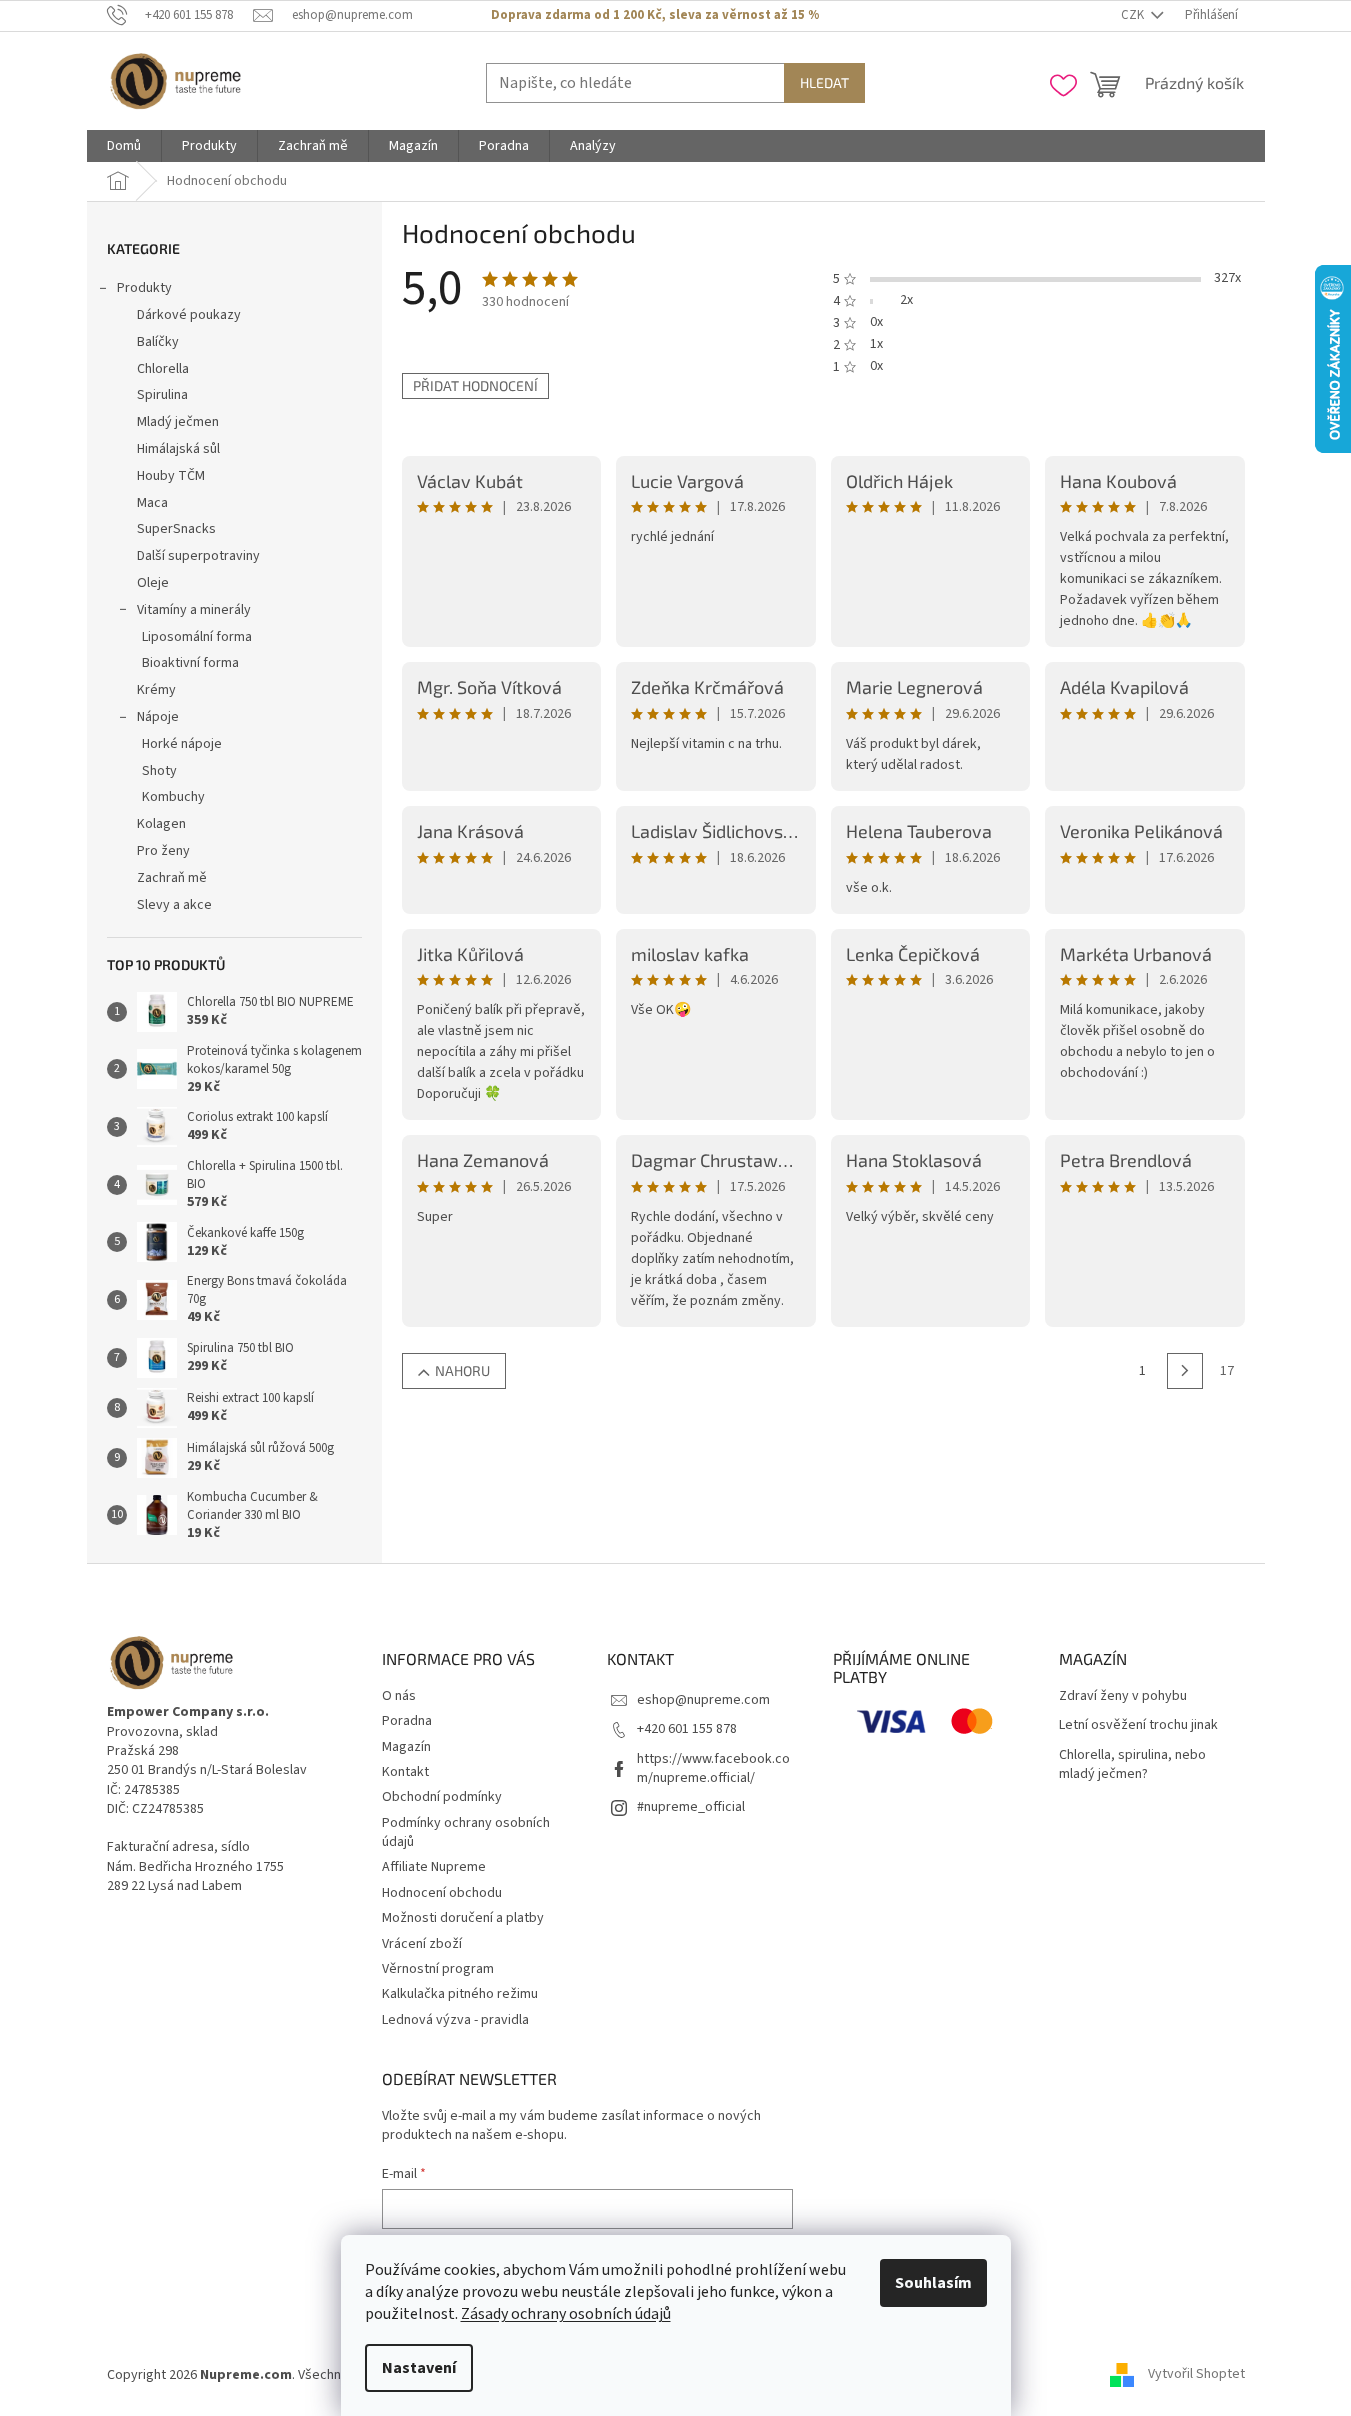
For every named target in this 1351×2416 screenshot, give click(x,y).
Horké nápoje (182, 744)
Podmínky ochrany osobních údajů (466, 1832)
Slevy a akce (174, 905)
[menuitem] (124, 146)
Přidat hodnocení (475, 385)
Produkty (144, 288)
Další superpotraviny (198, 556)
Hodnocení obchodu (442, 1893)
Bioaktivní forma (190, 663)
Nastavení (419, 2368)
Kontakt (405, 1772)
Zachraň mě (172, 878)
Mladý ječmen (178, 422)
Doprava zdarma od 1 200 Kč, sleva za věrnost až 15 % (655, 15)
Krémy (156, 690)
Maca (152, 503)
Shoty (159, 771)
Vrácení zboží (422, 1944)
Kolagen (161, 824)
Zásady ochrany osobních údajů (566, 2314)
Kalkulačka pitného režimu (460, 1994)
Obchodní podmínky (442, 1797)
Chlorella (163, 369)
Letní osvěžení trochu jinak (1138, 1725)
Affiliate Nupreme (434, 1867)
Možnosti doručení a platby (463, 1918)
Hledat (824, 82)
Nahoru (462, 1370)
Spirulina (162, 395)
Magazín (406, 1747)
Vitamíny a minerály (194, 610)
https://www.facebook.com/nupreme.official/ (713, 1768)
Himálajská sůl (178, 449)
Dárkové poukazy (189, 315)
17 (1227, 1371)
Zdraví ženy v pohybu (1123, 1696)
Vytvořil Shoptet (1196, 2375)
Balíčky (158, 342)
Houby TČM (171, 476)
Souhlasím (933, 2283)
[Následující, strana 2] (1185, 1371)
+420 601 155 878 (687, 1729)
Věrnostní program (438, 1969)
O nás (399, 1696)
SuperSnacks (176, 529)
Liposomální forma (197, 637)
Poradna (407, 1721)
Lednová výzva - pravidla (455, 2020)
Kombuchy (173, 797)
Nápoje (158, 717)
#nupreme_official (691, 1807)
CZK (1134, 15)
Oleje (153, 583)
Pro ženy (163, 851)
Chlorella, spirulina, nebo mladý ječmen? (1132, 1765)
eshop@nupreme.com (703, 1700)
